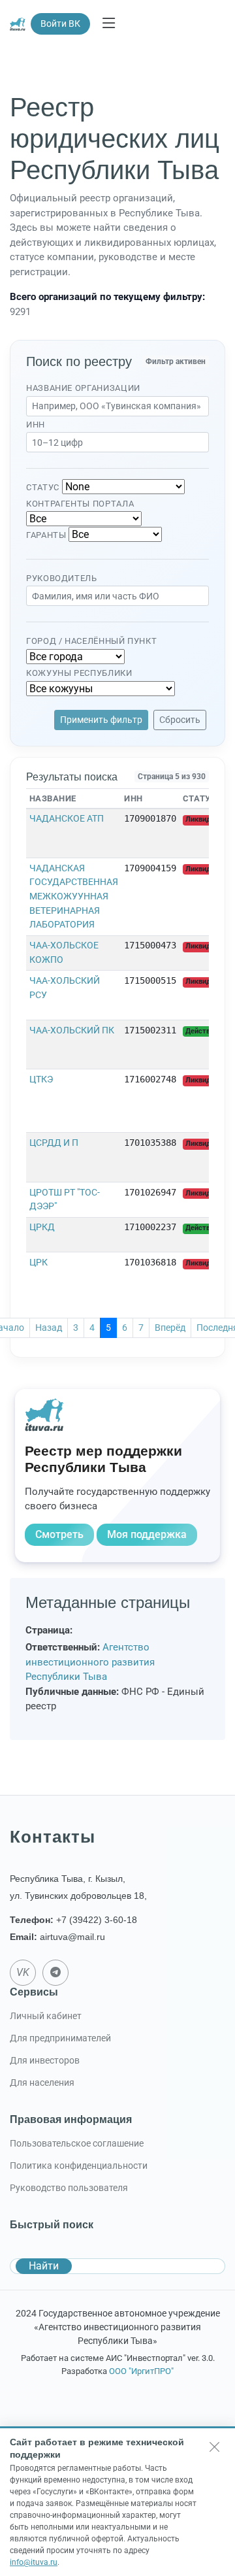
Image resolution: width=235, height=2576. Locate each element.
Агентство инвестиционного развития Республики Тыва (90, 1662)
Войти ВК (60, 24)
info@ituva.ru (34, 2562)
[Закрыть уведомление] (215, 2447)
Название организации (83, 388)
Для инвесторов (45, 2060)
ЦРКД (42, 1227)
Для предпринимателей (60, 2038)
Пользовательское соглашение (77, 2143)
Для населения (42, 2083)
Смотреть (59, 1534)
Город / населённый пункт (91, 641)
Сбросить (180, 720)
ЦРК (39, 1263)
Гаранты (46, 535)
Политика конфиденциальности (79, 2166)
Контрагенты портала (80, 504)
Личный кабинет (46, 2016)
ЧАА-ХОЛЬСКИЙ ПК (72, 1030)
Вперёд (170, 1328)
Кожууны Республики (79, 673)
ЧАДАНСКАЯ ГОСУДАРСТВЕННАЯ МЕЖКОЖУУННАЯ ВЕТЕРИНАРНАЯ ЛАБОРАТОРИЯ (74, 896)
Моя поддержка (147, 1534)
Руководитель (62, 578)
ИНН (36, 425)
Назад (49, 1328)
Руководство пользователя (69, 2188)
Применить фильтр (101, 720)
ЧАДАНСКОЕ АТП (67, 819)
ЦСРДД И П (54, 1143)
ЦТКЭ (41, 1079)
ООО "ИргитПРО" (141, 2371)
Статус (43, 487)
